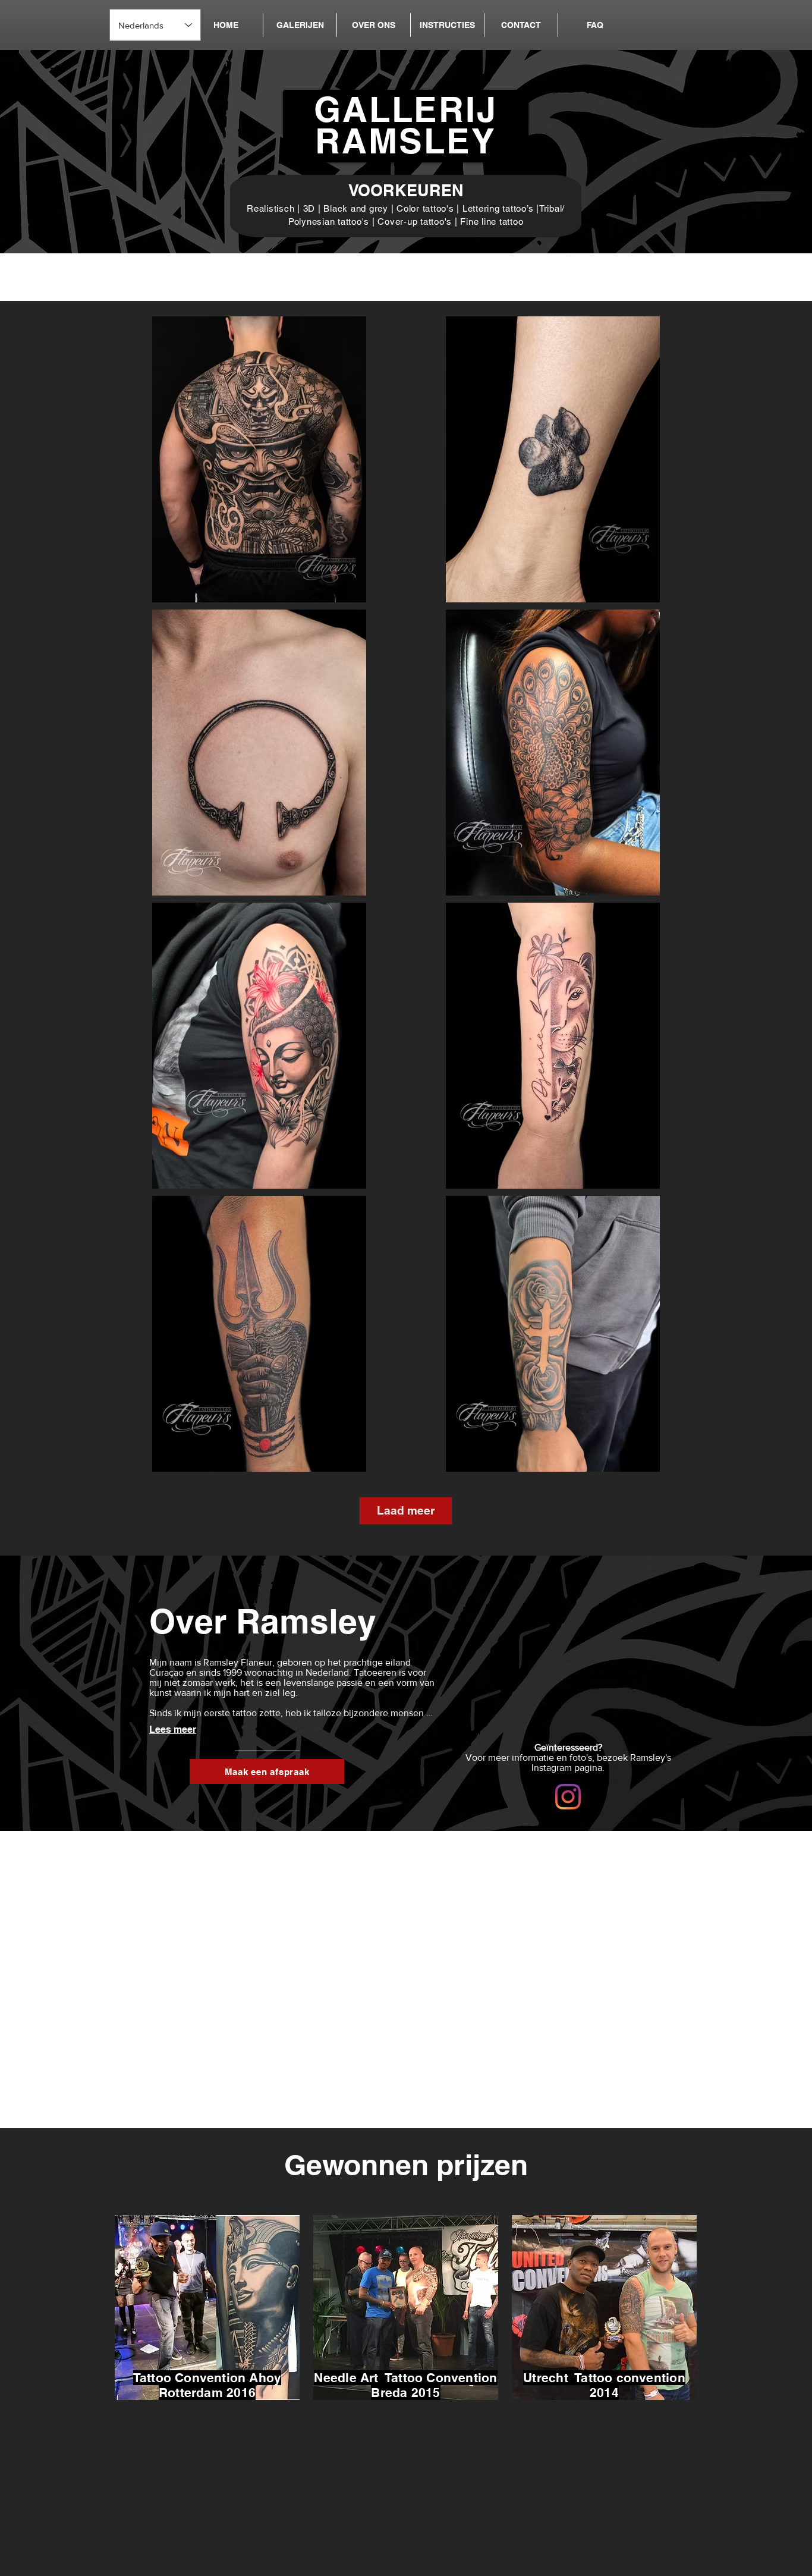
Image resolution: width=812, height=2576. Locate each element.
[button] (300, 25)
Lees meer (173, 1730)
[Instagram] (568, 1797)
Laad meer (406, 1510)
